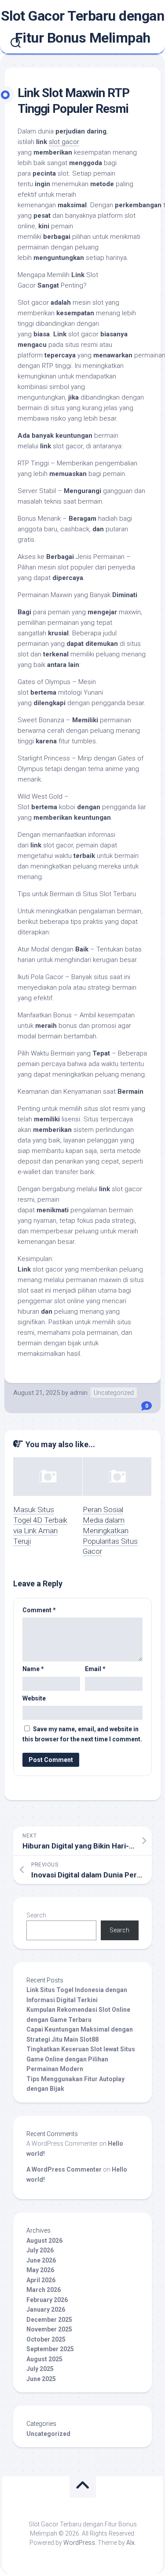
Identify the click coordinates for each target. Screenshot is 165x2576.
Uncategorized (114, 1393)
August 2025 (44, 2359)
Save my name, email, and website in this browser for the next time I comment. (82, 1734)
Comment (39, 1610)
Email (95, 1669)
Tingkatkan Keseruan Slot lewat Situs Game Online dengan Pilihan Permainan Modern (81, 2059)
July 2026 (40, 2250)
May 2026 (40, 2270)
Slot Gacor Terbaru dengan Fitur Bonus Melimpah (83, 27)
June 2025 (41, 2379)
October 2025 (46, 2339)
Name (33, 1669)
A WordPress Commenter (64, 2169)
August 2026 (44, 2241)
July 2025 (40, 2369)
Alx (130, 2543)
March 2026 (44, 2290)
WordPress (79, 2543)
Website (34, 1698)
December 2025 (49, 2320)
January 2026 (46, 2309)
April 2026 (41, 2280)
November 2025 (49, 2329)
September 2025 (50, 2349)
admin (79, 1393)
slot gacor (64, 142)
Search (36, 1915)
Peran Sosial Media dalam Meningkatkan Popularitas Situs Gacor (110, 1530)
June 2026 (41, 2260)
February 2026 (47, 2300)
